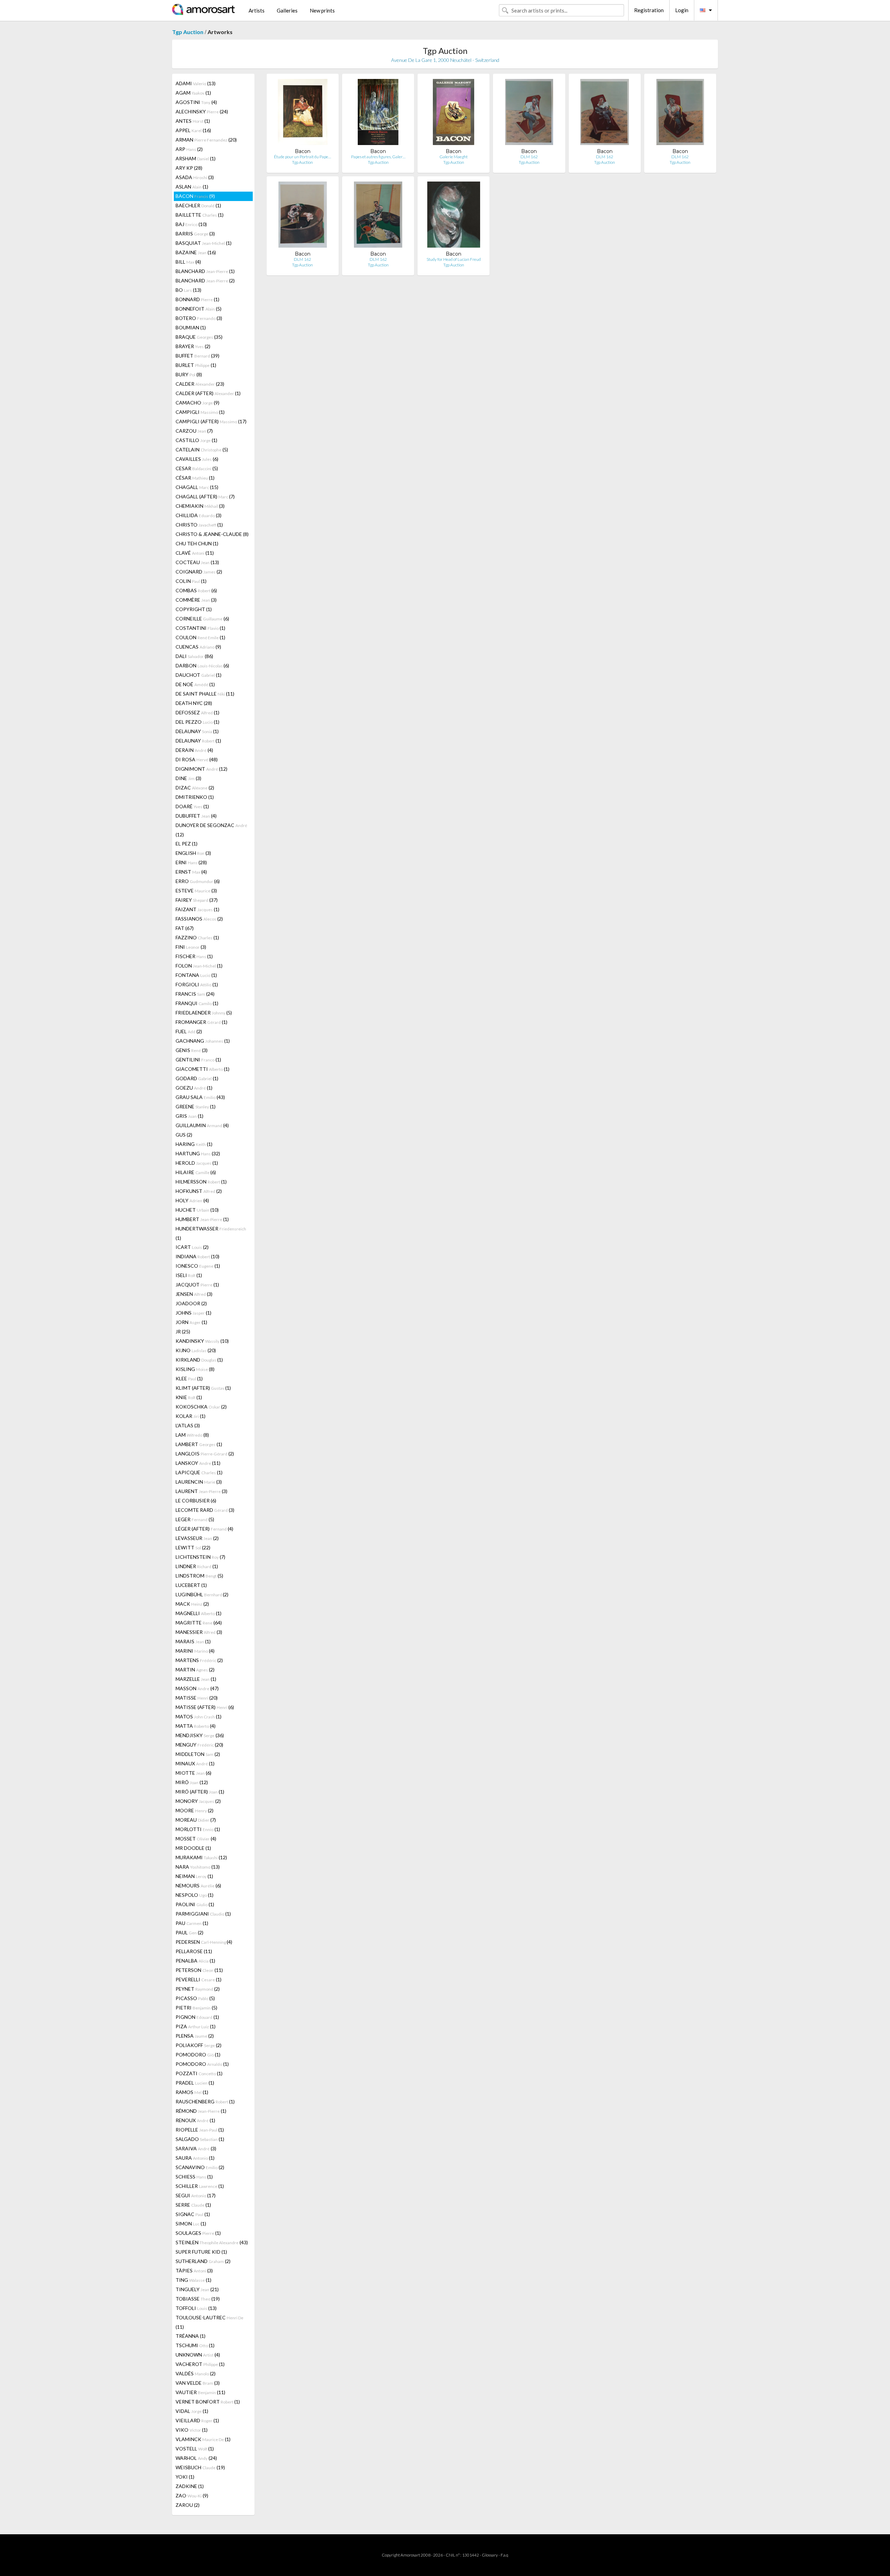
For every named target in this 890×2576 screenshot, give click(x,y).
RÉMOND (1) (201, 2111)
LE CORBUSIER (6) (196, 1500)
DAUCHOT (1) (199, 675)
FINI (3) (191, 947)
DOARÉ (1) (192, 806)
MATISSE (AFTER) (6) (205, 1707)
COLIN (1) (191, 581)
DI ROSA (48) (197, 759)
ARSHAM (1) (196, 158)
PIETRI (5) (196, 2008)
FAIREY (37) (197, 900)
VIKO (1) (192, 2430)
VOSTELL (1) (195, 2449)
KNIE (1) (189, 1397)
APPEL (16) (193, 130)
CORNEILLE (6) (202, 619)
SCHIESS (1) (194, 2177)
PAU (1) (192, 1923)
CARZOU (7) (194, 431)
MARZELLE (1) (196, 1679)
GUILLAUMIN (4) (202, 1125)
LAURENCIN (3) (199, 1482)
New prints (322, 10)
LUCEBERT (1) (191, 1585)
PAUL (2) (189, 1932)
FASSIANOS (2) (199, 919)
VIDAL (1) (192, 2411)
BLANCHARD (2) (205, 280)
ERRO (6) (198, 881)
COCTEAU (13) (197, 562)
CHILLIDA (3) (199, 515)
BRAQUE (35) (199, 337)
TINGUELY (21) (197, 2289)
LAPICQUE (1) (199, 1472)
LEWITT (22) (193, 1547)
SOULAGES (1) (198, 2233)
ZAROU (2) (188, 2505)
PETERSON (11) (199, 1970)
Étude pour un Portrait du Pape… (302, 157)
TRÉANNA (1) (191, 2336)
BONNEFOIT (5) (199, 309)
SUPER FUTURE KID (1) (201, 2252)
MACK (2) (192, 1604)
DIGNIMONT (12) (201, 769)
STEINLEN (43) (212, 2242)
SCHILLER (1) (200, 2186)
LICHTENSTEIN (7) (200, 1557)
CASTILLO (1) (196, 440)
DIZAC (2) (195, 788)
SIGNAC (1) (193, 2214)
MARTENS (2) (199, 1660)
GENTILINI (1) (198, 1060)
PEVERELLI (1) (199, 1979)
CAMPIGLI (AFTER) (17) (211, 421)
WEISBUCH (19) (200, 2467)
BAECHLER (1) (198, 205)
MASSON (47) (197, 1688)
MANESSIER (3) (199, 1632)
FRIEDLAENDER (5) (204, 1013)
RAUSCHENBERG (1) (205, 2101)
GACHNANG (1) (203, 1041)
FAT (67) (185, 928)
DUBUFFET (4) (196, 816)
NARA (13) (198, 1867)
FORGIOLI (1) (197, 984)
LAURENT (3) (201, 1491)
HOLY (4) (192, 1200)
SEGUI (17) (196, 2195)
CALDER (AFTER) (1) (208, 393)
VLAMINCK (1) (203, 2439)
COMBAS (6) (196, 590)
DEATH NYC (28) (194, 703)
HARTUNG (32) (198, 1153)
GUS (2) (184, 1135)
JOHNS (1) (193, 1313)
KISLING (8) (195, 1369)
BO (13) (188, 290)
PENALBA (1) (195, 1961)
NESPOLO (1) (195, 1895)
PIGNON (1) (197, 2017)
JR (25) (183, 1331)
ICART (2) (192, 1247)
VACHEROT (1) (200, 2364)
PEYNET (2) (198, 1989)
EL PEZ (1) (187, 844)
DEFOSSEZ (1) (197, 712)
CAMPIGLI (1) (200, 412)
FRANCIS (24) (195, 994)
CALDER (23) (200, 384)
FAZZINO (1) (197, 937)
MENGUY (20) (199, 1745)
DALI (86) (194, 656)
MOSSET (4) (196, 1839)
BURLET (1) (196, 365)
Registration (649, 10)
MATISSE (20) (197, 1698)
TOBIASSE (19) (198, 2299)
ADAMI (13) (196, 83)
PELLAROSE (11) (194, 1951)
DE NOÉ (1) (195, 684)
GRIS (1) (189, 1116)
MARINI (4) (195, 1651)
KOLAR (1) (191, 1416)
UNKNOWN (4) (198, 2355)
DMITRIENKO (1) (195, 797)
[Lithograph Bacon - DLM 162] (529, 114)
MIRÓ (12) (192, 1782)
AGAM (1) (193, 93)
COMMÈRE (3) (196, 600)
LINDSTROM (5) (199, 1576)
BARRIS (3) (195, 234)
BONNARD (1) (197, 299)
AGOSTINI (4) (196, 102)
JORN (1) (191, 1322)
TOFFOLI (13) (196, 2308)
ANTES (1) (193, 121)
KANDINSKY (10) (202, 1341)
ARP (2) (189, 149)
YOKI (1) (185, 2477)
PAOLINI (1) (195, 1904)
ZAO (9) (192, 2495)
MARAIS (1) (193, 1641)
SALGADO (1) (200, 2139)
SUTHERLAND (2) (203, 2261)
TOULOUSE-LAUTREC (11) (209, 2322)
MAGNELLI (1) (199, 1613)
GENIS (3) (192, 1050)
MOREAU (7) (196, 1820)
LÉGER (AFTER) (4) (204, 1529)
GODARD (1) (197, 1078)
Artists (257, 10)
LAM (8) (192, 1435)
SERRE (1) (193, 2205)
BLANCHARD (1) (205, 271)
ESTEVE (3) (196, 890)
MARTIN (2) (195, 1670)
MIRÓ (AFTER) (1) (200, 1792)
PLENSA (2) (195, 2036)
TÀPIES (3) (194, 2270)
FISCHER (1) (194, 956)
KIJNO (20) (196, 1350)
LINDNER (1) (197, 1566)
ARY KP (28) (189, 168)
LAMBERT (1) (199, 1444)
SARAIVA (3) (196, 2148)
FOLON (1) (199, 966)
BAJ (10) (191, 224)
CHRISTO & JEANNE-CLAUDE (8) (212, 534)
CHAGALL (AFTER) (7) (205, 496)
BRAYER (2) (193, 346)
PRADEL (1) (195, 2083)
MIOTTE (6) (193, 1773)
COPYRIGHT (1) (194, 609)
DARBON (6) (202, 665)
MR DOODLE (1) (193, 1848)
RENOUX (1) (195, 2120)
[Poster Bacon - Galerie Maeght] (454, 114)
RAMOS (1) (192, 2092)
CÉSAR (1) (195, 478)
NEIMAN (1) (194, 1876)
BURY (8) (189, 374)
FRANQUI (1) (197, 1003)
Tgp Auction (188, 32)
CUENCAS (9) (198, 647)
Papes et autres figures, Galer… (378, 157)
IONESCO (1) (198, 1266)
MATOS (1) (199, 1716)
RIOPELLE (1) (200, 2130)
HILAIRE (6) (196, 1172)
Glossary (490, 2555)
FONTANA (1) (196, 975)
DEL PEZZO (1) (197, 722)
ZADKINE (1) (190, 2486)
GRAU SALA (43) (200, 1097)
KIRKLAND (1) (199, 1360)
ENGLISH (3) (193, 853)
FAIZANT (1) (197, 909)
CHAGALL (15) (197, 487)
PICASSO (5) (195, 1998)
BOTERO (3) (199, 318)
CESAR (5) (197, 468)
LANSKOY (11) (198, 1463)
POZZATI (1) (199, 2073)
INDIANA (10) (197, 1256)
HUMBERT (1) (202, 1219)
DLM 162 (529, 157)
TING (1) (193, 2280)
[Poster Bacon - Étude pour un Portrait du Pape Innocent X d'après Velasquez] (303, 114)
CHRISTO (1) (199, 525)
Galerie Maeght (454, 157)
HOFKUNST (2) (199, 1191)
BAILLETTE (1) (200, 215)
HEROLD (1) (197, 1163)
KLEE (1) (189, 1378)
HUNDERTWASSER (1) (211, 1233)
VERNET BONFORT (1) (208, 2402)
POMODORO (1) (198, 2055)
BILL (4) (188, 262)
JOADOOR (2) (191, 1303)
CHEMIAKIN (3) (200, 506)
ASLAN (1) (192, 187)
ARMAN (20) (206, 140)
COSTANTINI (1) (200, 628)
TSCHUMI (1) (195, 2345)
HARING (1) (194, 1144)
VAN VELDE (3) (198, 2383)
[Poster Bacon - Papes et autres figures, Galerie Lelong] (378, 114)
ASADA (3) (195, 177)
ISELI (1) (189, 1275)
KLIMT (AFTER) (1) (203, 1388)
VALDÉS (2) (196, 2373)
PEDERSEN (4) (204, 1942)
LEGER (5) (195, 1519)
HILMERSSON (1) (201, 1182)
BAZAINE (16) (196, 252)
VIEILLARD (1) (197, 2420)
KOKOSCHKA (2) (201, 1407)
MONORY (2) (198, 1801)
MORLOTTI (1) (198, 1829)
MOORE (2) (195, 1810)
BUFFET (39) (197, 356)
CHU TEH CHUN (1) (197, 543)
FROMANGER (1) (201, 1022)
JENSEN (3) (194, 1294)
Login (682, 10)
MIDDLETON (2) (198, 1754)
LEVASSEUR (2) (197, 1538)
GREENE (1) (196, 1106)
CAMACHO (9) (197, 403)
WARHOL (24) (196, 2458)
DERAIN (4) (194, 750)
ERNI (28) (191, 862)
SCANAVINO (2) (200, 2167)
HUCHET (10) (197, 1210)
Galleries (287, 10)
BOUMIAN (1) (191, 327)
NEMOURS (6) (198, 1885)
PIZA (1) (196, 2026)
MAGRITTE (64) (199, 1623)
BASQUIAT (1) (204, 243)
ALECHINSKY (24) (202, 111)
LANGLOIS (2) (205, 1454)
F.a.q (504, 2555)
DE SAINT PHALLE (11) (205, 694)
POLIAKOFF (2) (199, 2045)
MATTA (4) (196, 1726)
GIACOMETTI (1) (203, 1069)
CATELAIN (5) (202, 450)
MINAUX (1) (195, 1763)
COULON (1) (200, 637)
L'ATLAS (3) (188, 1425)
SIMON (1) (191, 2224)
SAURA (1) (195, 2158)
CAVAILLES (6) (197, 459)
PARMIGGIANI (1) (203, 1914)
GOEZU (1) (194, 1088)
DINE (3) (188, 778)
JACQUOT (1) (197, 1285)
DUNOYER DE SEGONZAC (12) (211, 830)
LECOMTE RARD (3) (205, 1510)
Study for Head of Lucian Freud (454, 259)
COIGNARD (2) (199, 572)
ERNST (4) (191, 872)
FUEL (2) (189, 1031)
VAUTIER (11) (200, 2392)
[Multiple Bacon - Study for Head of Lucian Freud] (454, 216)
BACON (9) (195, 196)
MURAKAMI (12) (201, 1857)
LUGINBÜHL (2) (202, 1594)
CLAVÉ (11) (195, 553)
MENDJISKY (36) (200, 1735)
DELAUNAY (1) (197, 731)
